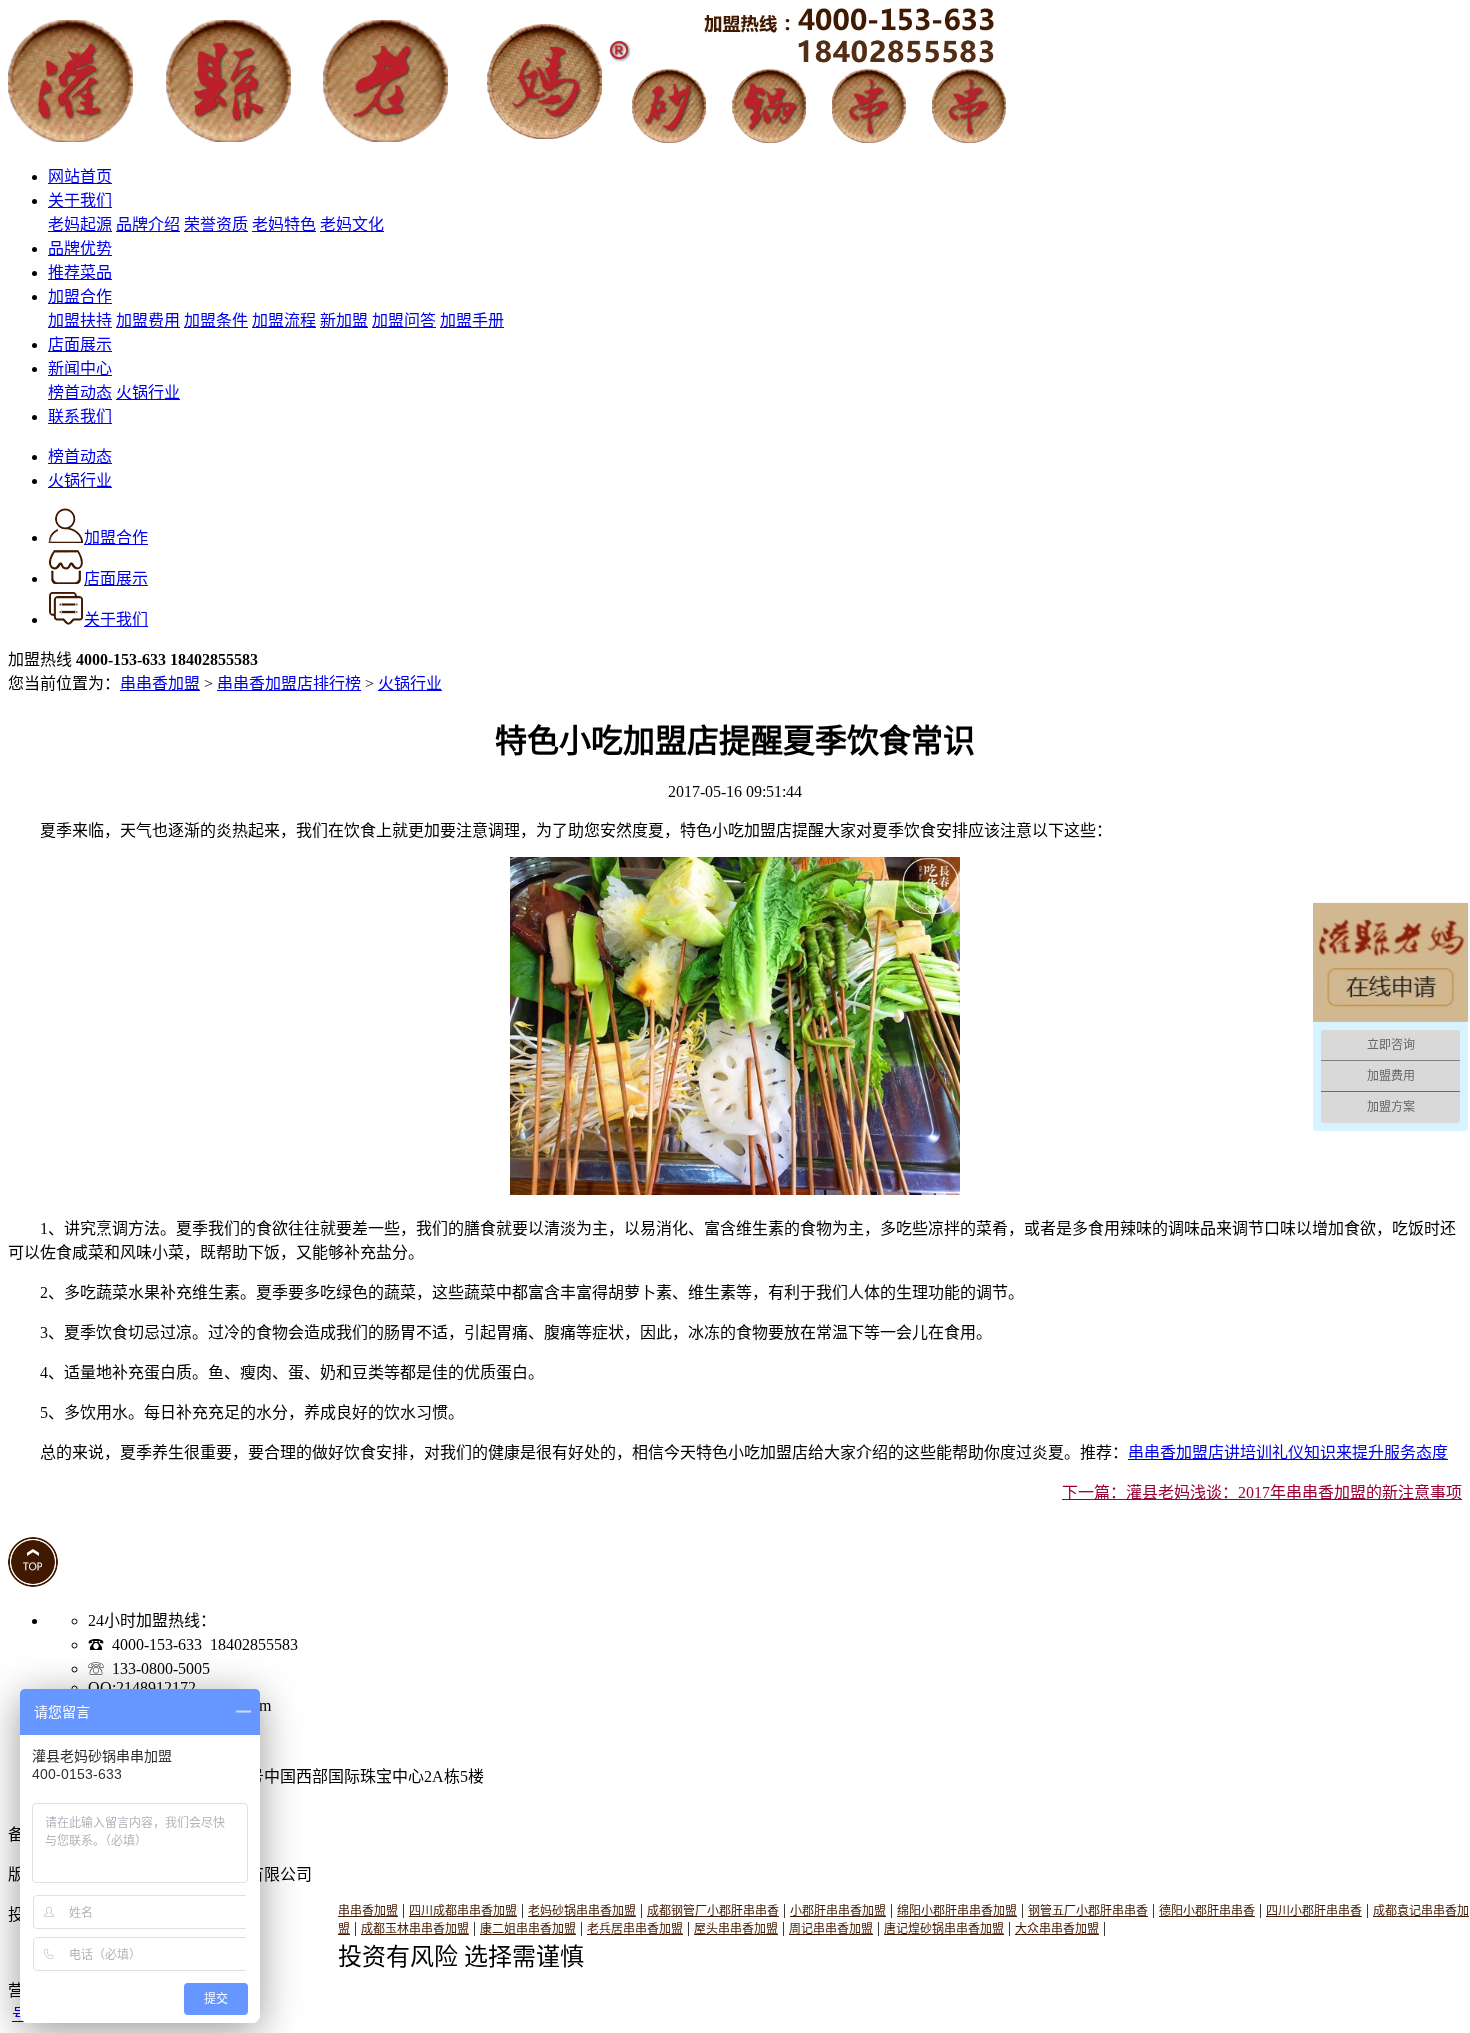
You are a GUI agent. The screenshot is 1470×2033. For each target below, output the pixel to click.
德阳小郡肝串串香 (1207, 1911)
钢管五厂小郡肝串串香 (1088, 1911)
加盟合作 (80, 296)
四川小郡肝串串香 (1314, 1911)
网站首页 (80, 176)
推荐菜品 (80, 272)
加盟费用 (148, 320)
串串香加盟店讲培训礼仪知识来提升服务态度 (1288, 1452)
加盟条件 (216, 320)
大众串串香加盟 (1057, 1929)
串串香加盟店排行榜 (289, 683)
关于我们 (80, 200)
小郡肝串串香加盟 (838, 1911)
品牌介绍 (148, 224)
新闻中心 (80, 368)
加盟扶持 (80, 320)
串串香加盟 (160, 683)
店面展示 (80, 344)
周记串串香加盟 (831, 1929)
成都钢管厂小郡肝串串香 (713, 1911)
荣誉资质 (216, 224)
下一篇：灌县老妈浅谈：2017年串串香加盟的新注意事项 (1262, 1492)
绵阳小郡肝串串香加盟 (957, 1911)
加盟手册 (472, 320)
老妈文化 (352, 224)
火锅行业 (148, 392)
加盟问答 (404, 320)
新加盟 (344, 320)
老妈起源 (80, 224)
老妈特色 (284, 224)
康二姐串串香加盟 (528, 1929)
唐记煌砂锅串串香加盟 (944, 1929)
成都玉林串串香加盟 (415, 1929)
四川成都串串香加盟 (463, 1911)
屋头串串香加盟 (736, 1929)
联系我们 (80, 416)
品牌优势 (80, 248)
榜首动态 (80, 392)
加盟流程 (284, 320)
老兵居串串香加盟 (635, 1929)
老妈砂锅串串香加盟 (582, 1911)
